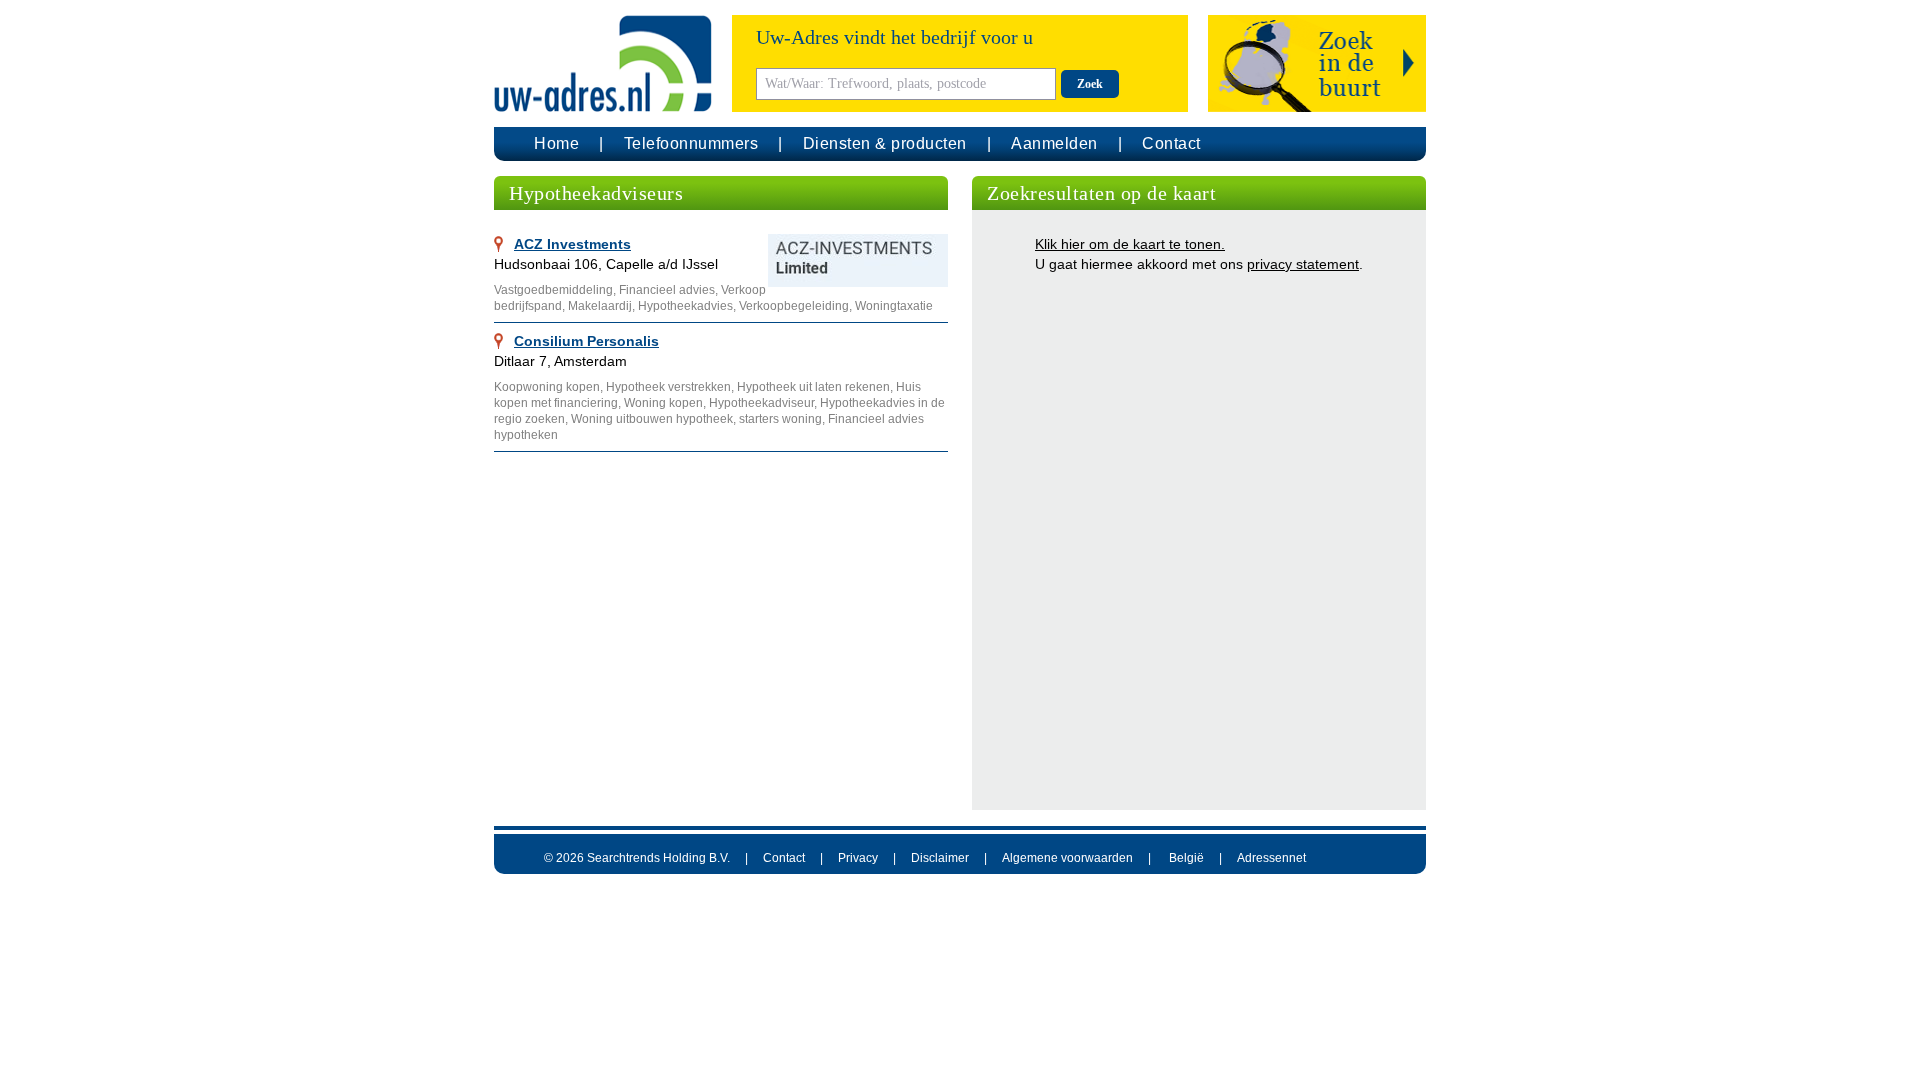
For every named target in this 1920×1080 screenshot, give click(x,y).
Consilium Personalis (586, 341)
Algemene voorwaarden (1067, 858)
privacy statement (1303, 264)
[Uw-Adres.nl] (603, 63)
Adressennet (1271, 858)
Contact (1171, 143)
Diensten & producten (885, 143)
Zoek (1090, 84)
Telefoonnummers (691, 143)
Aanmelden (1054, 143)
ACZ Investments (572, 244)
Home (556, 143)
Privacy (858, 858)
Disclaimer (940, 858)
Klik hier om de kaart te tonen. (1130, 244)
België (1186, 858)
